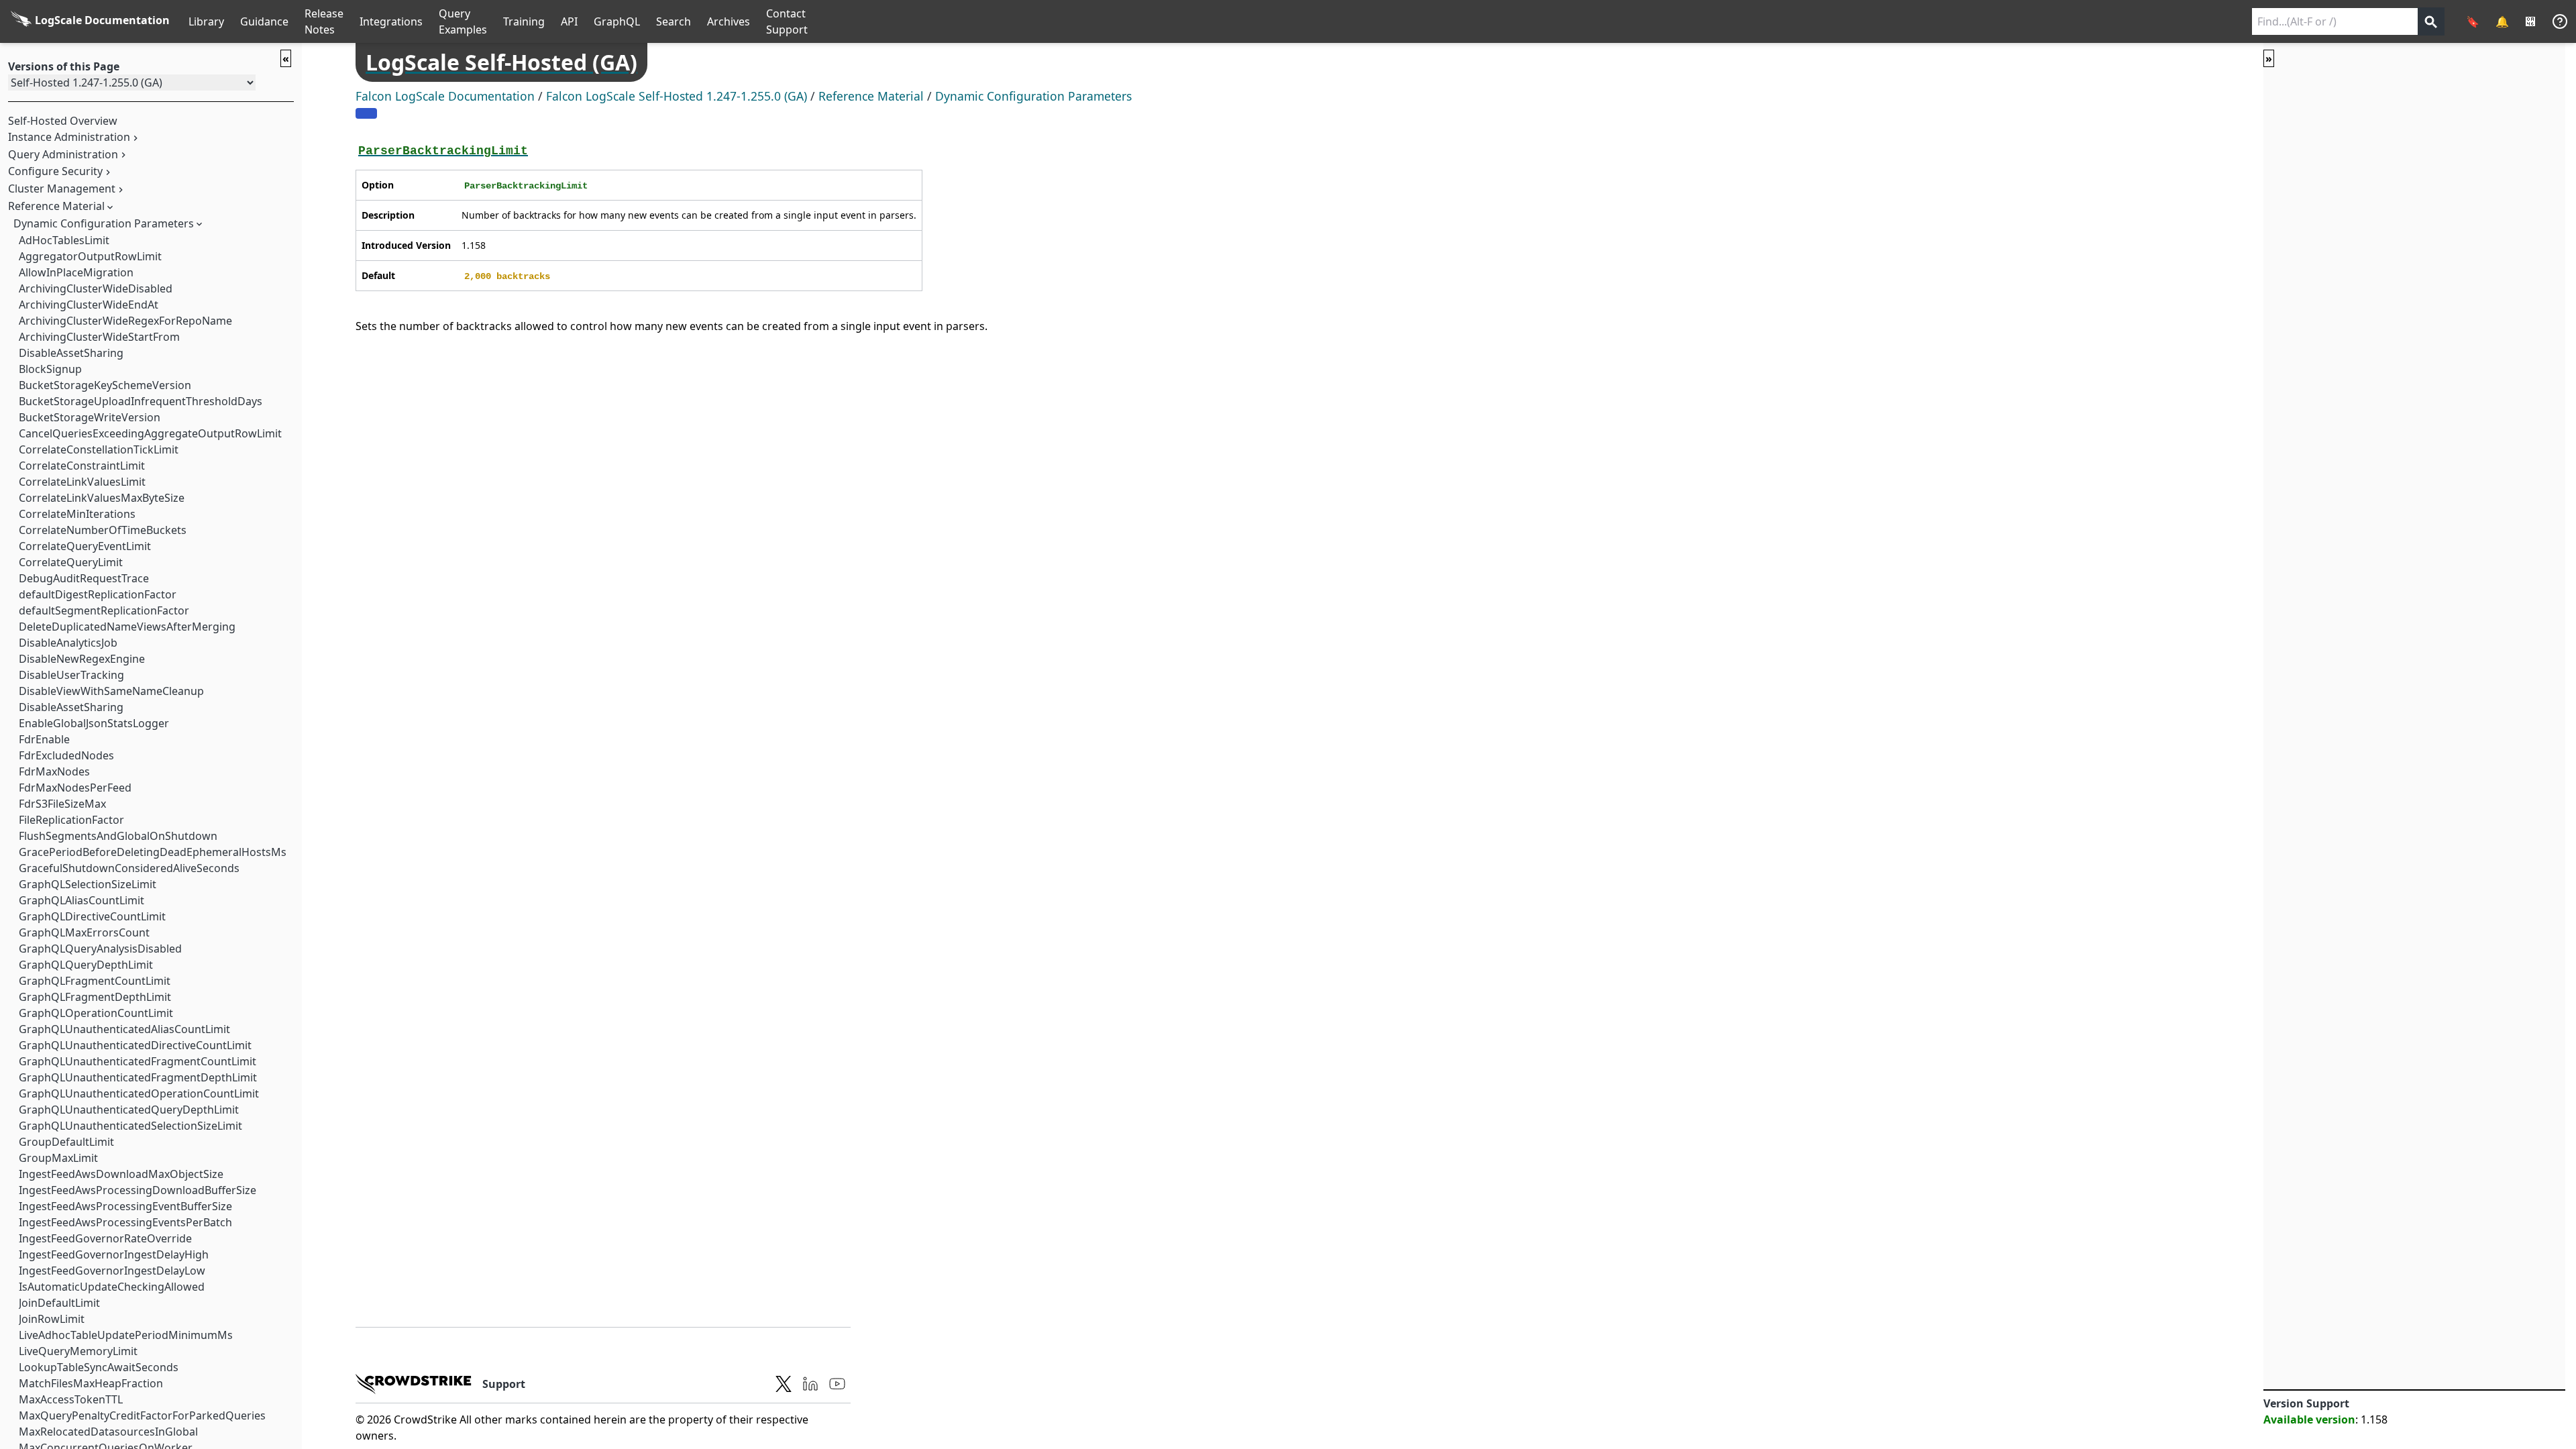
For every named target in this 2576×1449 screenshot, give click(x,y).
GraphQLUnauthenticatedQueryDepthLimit (129, 1110)
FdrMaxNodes (54, 771)
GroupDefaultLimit (66, 1142)
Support (504, 1384)
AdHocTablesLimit (64, 240)
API (569, 21)
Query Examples (463, 21)
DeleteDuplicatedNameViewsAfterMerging (127, 627)
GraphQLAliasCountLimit (82, 900)
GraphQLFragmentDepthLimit (95, 997)
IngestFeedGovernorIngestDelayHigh (114, 1254)
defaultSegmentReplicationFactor (104, 610)
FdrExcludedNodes (66, 755)
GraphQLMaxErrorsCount (84, 932)
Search (674, 21)
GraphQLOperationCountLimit (96, 1013)
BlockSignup (50, 369)
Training (524, 21)
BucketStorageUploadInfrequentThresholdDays (141, 401)
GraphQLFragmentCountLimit (95, 981)
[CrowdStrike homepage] (414, 1384)
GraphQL (617, 21)
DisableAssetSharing (71, 353)
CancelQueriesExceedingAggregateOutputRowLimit (150, 433)
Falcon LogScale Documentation (445, 96)
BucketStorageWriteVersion (90, 417)
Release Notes (324, 21)
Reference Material (56, 206)
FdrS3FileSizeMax (62, 804)
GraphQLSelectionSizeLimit (88, 884)
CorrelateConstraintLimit (82, 466)
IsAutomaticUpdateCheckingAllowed (112, 1287)
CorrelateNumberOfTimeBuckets (103, 530)
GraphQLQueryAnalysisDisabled (100, 949)
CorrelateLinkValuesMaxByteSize (102, 498)
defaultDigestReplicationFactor (98, 594)
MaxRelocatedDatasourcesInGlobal (108, 1432)
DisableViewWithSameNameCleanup (111, 691)
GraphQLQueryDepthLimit (86, 965)
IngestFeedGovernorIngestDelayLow (112, 1271)
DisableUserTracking (71, 675)
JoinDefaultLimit (59, 1303)
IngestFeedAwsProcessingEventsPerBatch (125, 1222)
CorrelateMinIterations (77, 514)
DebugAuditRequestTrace (84, 578)
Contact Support (787, 21)
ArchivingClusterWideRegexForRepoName (125, 321)
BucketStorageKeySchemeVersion (105, 385)
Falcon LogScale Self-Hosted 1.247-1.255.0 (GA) (677, 96)
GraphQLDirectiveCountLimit (92, 916)
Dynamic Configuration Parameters (104, 223)
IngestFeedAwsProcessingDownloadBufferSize (138, 1190)
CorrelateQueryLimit (71, 562)
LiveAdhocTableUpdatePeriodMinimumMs (126, 1335)
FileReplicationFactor (71, 820)
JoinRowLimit (52, 1319)
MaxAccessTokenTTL (71, 1399)
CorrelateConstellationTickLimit (99, 449)
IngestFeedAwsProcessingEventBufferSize (125, 1206)
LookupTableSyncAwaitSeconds (99, 1367)
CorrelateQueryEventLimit (85, 546)
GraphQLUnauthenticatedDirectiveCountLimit (135, 1045)
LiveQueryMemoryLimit (78, 1351)
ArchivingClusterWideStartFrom (99, 337)
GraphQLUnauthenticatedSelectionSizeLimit (130, 1126)
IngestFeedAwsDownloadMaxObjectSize (121, 1174)
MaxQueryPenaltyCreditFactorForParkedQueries (142, 1415)
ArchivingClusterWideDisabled (96, 288)
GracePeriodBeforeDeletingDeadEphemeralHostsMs (153, 852)
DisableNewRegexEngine (82, 659)
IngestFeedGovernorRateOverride (105, 1238)
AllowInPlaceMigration (76, 272)
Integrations (391, 21)
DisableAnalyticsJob (68, 643)
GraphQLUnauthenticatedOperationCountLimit (139, 1093)
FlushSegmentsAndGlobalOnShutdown (118, 836)
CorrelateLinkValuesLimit (82, 482)
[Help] (2560, 21)
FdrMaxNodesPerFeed (75, 788)
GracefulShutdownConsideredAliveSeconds (129, 868)
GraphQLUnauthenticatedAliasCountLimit (124, 1029)
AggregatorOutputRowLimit (90, 256)
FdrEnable (44, 739)
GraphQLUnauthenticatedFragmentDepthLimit (138, 1077)
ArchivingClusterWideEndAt (89, 305)
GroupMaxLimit (58, 1158)
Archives (729, 21)
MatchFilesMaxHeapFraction (91, 1383)
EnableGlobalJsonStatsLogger (94, 723)
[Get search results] (2431, 21)
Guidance (264, 21)
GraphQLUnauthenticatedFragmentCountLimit (138, 1061)
